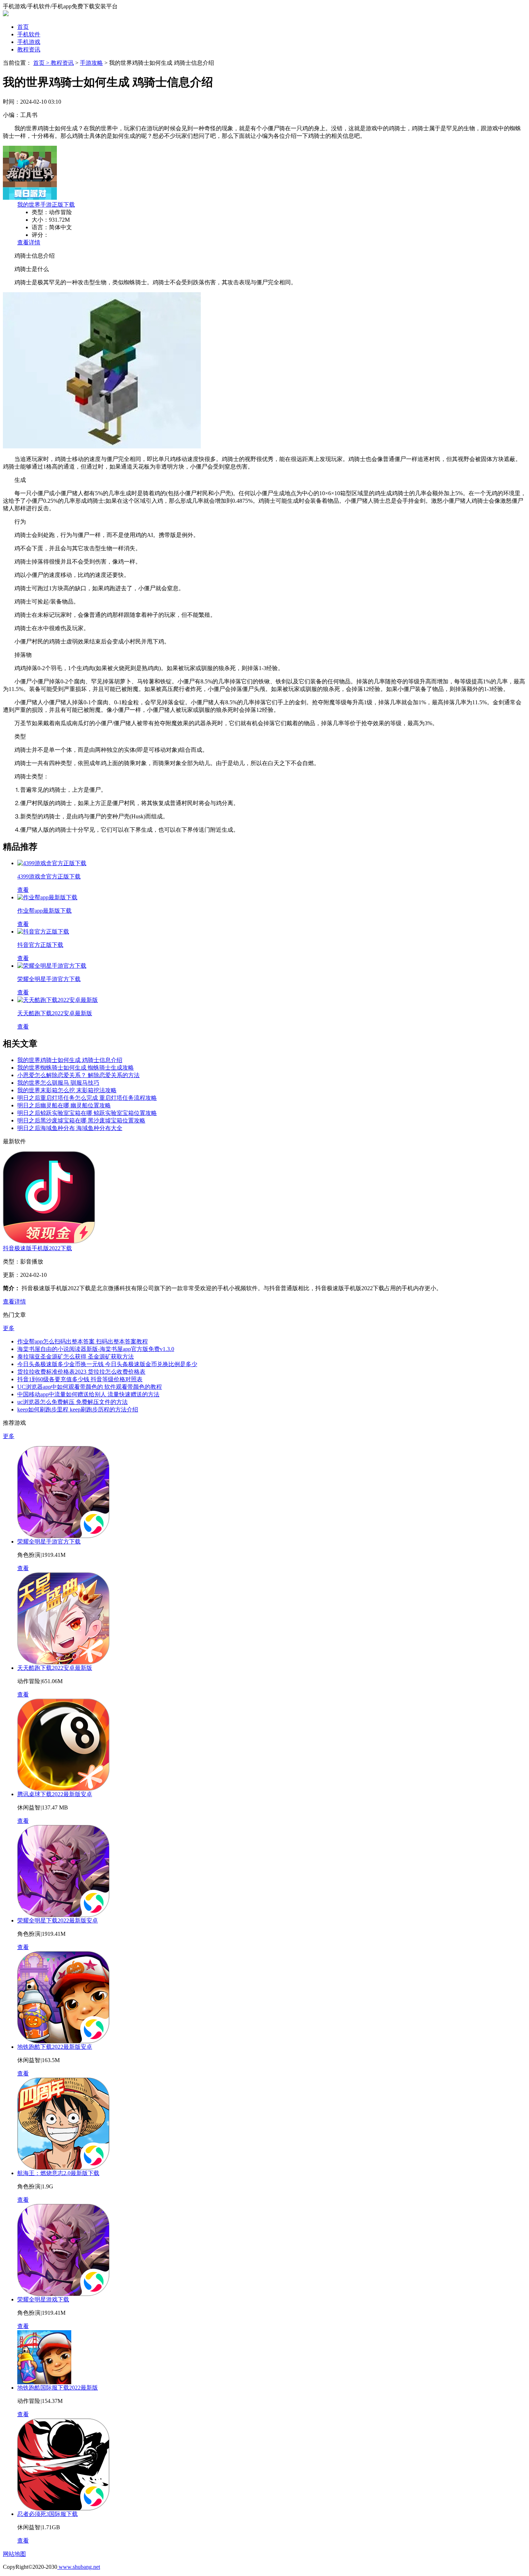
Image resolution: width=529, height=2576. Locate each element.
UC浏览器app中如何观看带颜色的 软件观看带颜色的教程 (90, 1387)
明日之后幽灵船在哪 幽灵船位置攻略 (64, 1105)
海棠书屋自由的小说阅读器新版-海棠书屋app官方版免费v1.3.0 (96, 1349)
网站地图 (14, 2554)
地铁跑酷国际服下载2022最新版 (58, 2388)
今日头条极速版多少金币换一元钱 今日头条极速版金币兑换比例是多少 (107, 1364)
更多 (9, 1328)
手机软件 (29, 34)
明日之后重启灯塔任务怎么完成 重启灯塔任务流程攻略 (87, 1098)
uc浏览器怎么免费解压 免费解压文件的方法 (73, 1402)
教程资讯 (29, 49)
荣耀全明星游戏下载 (43, 2299)
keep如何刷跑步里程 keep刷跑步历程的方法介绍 (78, 1409)
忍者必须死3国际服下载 (48, 2514)
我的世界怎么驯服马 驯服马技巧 (58, 1083)
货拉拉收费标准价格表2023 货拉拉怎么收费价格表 (81, 1372)
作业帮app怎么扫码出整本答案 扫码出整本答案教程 (83, 1341)
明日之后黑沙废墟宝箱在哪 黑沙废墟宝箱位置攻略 (81, 1120)
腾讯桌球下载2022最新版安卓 (55, 1794)
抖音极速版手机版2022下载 (37, 1248)
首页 (23, 27)
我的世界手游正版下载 (46, 205)
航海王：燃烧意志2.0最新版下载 (58, 2173)
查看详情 (29, 242)
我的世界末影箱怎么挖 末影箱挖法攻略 (67, 1090)
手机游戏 (29, 42)
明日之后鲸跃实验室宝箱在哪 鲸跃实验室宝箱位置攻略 (87, 1113)
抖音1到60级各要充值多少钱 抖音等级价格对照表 (80, 1379)
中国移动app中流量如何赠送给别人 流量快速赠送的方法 (88, 1394)
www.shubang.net (79, 2567)
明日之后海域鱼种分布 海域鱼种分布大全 (70, 1128)
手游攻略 (91, 63)
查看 (23, 1568)
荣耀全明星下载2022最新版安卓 (58, 1920)
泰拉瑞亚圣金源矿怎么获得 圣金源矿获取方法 (76, 1357)
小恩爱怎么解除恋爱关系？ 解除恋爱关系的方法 (78, 1075)
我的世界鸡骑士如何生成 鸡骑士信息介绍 (70, 1060)
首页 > (42, 63)
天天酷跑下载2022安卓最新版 (55, 1668)
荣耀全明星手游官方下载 (49, 1542)
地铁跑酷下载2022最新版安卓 (55, 2047)
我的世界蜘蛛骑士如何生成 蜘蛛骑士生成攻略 (76, 1068)
